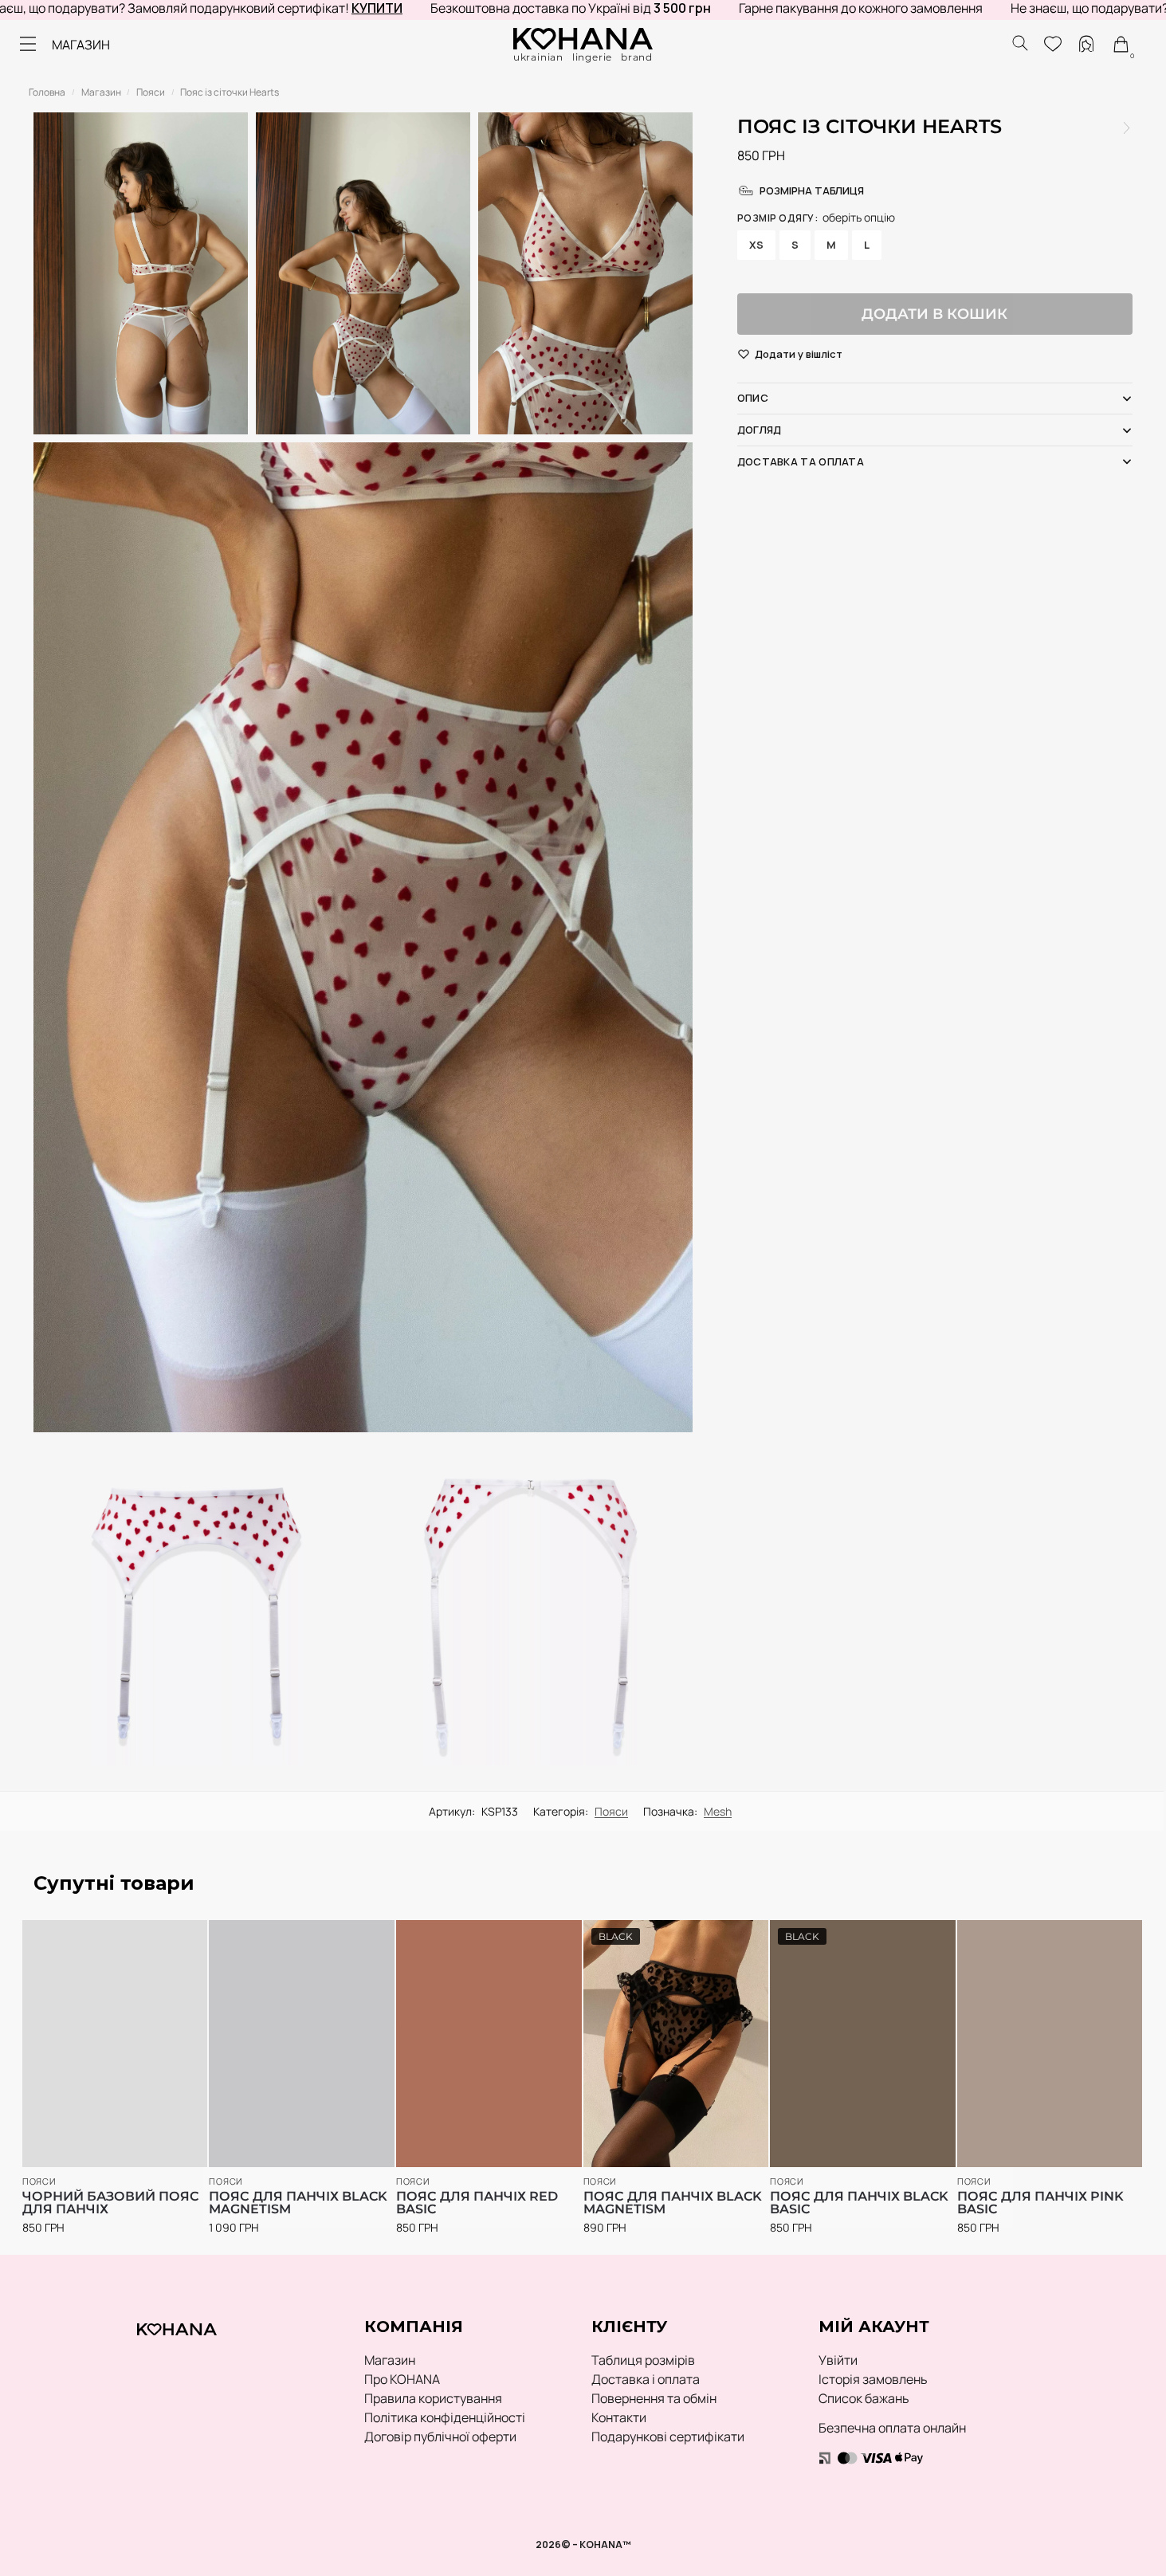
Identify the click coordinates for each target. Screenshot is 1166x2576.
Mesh (718, 1811)
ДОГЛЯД (760, 430)
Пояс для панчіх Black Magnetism (298, 2203)
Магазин (101, 92)
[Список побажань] (172, 1940)
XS (756, 245)
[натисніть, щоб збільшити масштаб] (363, 937)
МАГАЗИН (81, 45)
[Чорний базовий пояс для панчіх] (115, 2044)
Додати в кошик (934, 314)
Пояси (151, 92)
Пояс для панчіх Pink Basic (1040, 2203)
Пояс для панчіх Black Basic (859, 2203)
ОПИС (753, 398)
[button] (799, 355)
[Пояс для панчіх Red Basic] (489, 2044)
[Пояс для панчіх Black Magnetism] (1127, 128)
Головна (47, 92)
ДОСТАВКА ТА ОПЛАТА (801, 461)
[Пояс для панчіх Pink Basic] (1050, 2044)
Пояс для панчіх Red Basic (477, 2203)
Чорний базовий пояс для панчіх (111, 2203)
